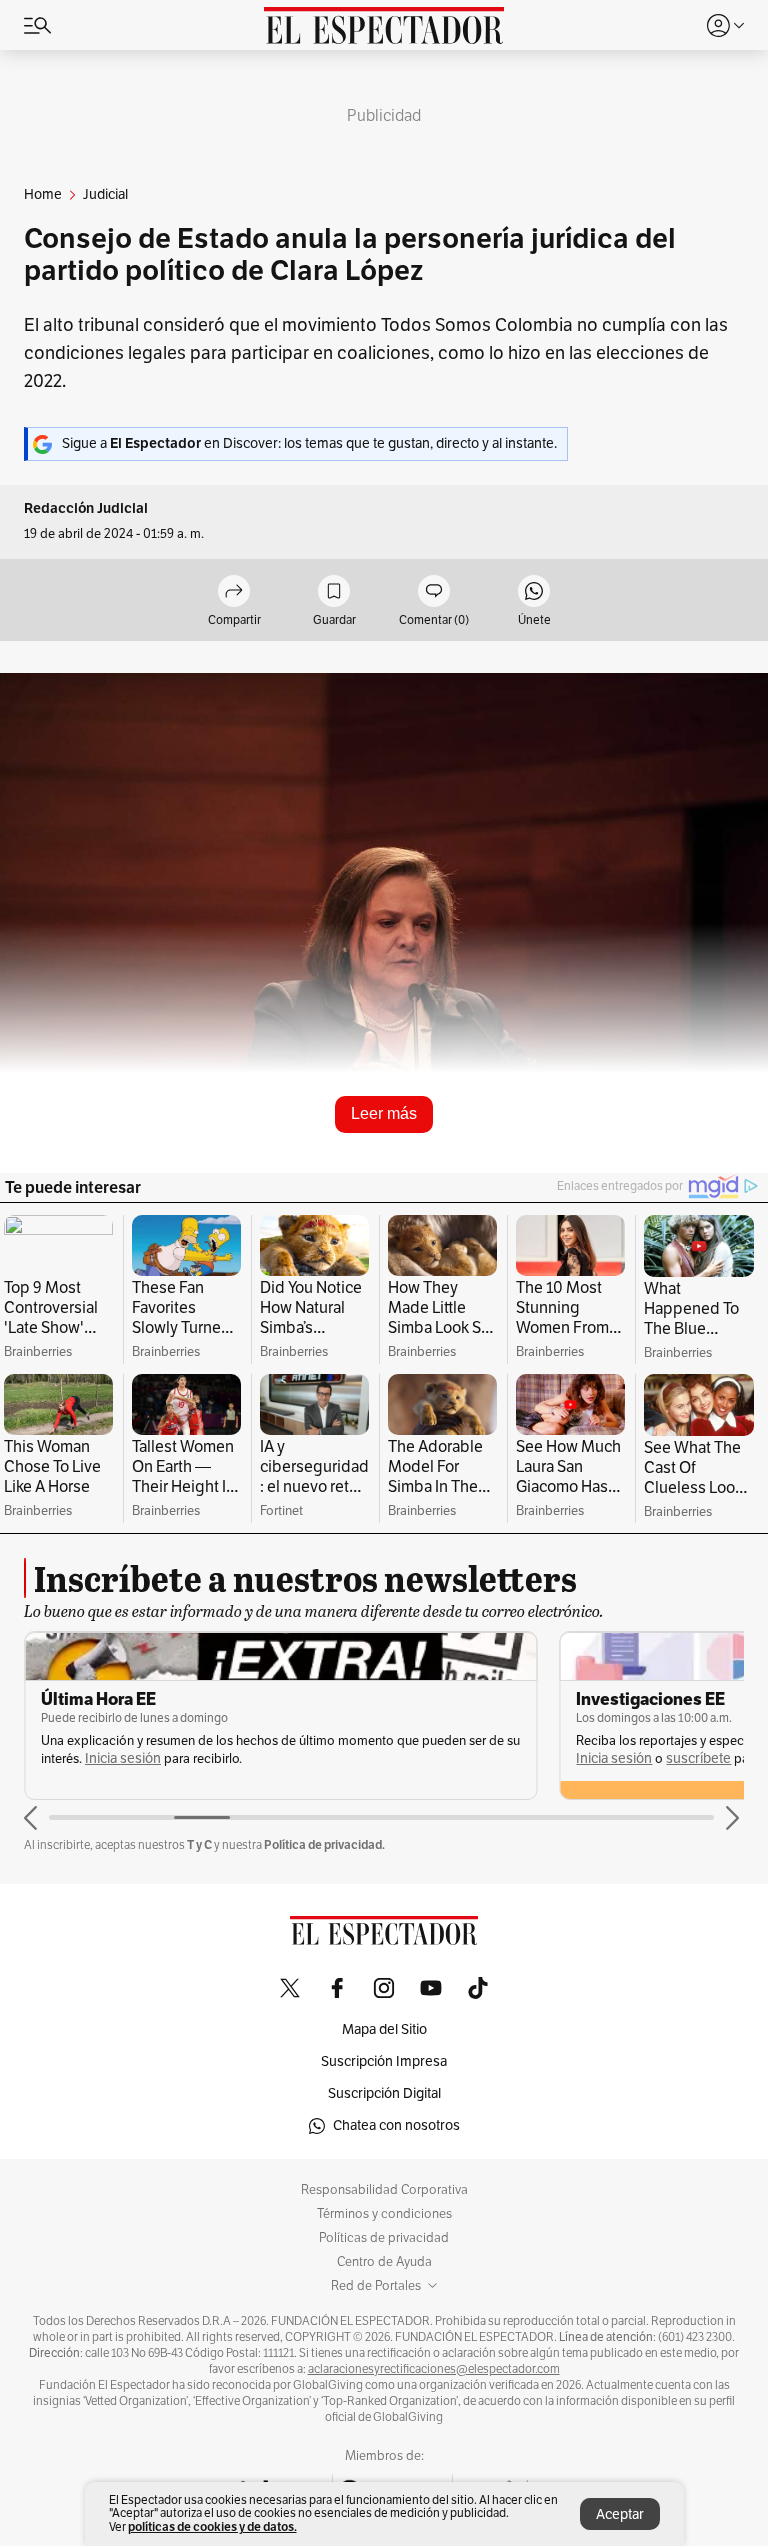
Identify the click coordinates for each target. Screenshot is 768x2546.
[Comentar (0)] (434, 592)
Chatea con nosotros (396, 2125)
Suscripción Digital (384, 2093)
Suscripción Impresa (384, 2061)
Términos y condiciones (384, 2214)
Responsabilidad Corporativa (384, 2190)
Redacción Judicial (86, 508)
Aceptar (620, 2514)
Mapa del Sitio (384, 2029)
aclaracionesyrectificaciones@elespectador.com (434, 2369)
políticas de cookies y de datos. (212, 2526)
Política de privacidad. (324, 1844)
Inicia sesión (123, 1758)
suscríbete (698, 1758)
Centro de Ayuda (384, 2262)
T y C (199, 1844)
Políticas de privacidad (384, 2238)
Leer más (384, 1113)
